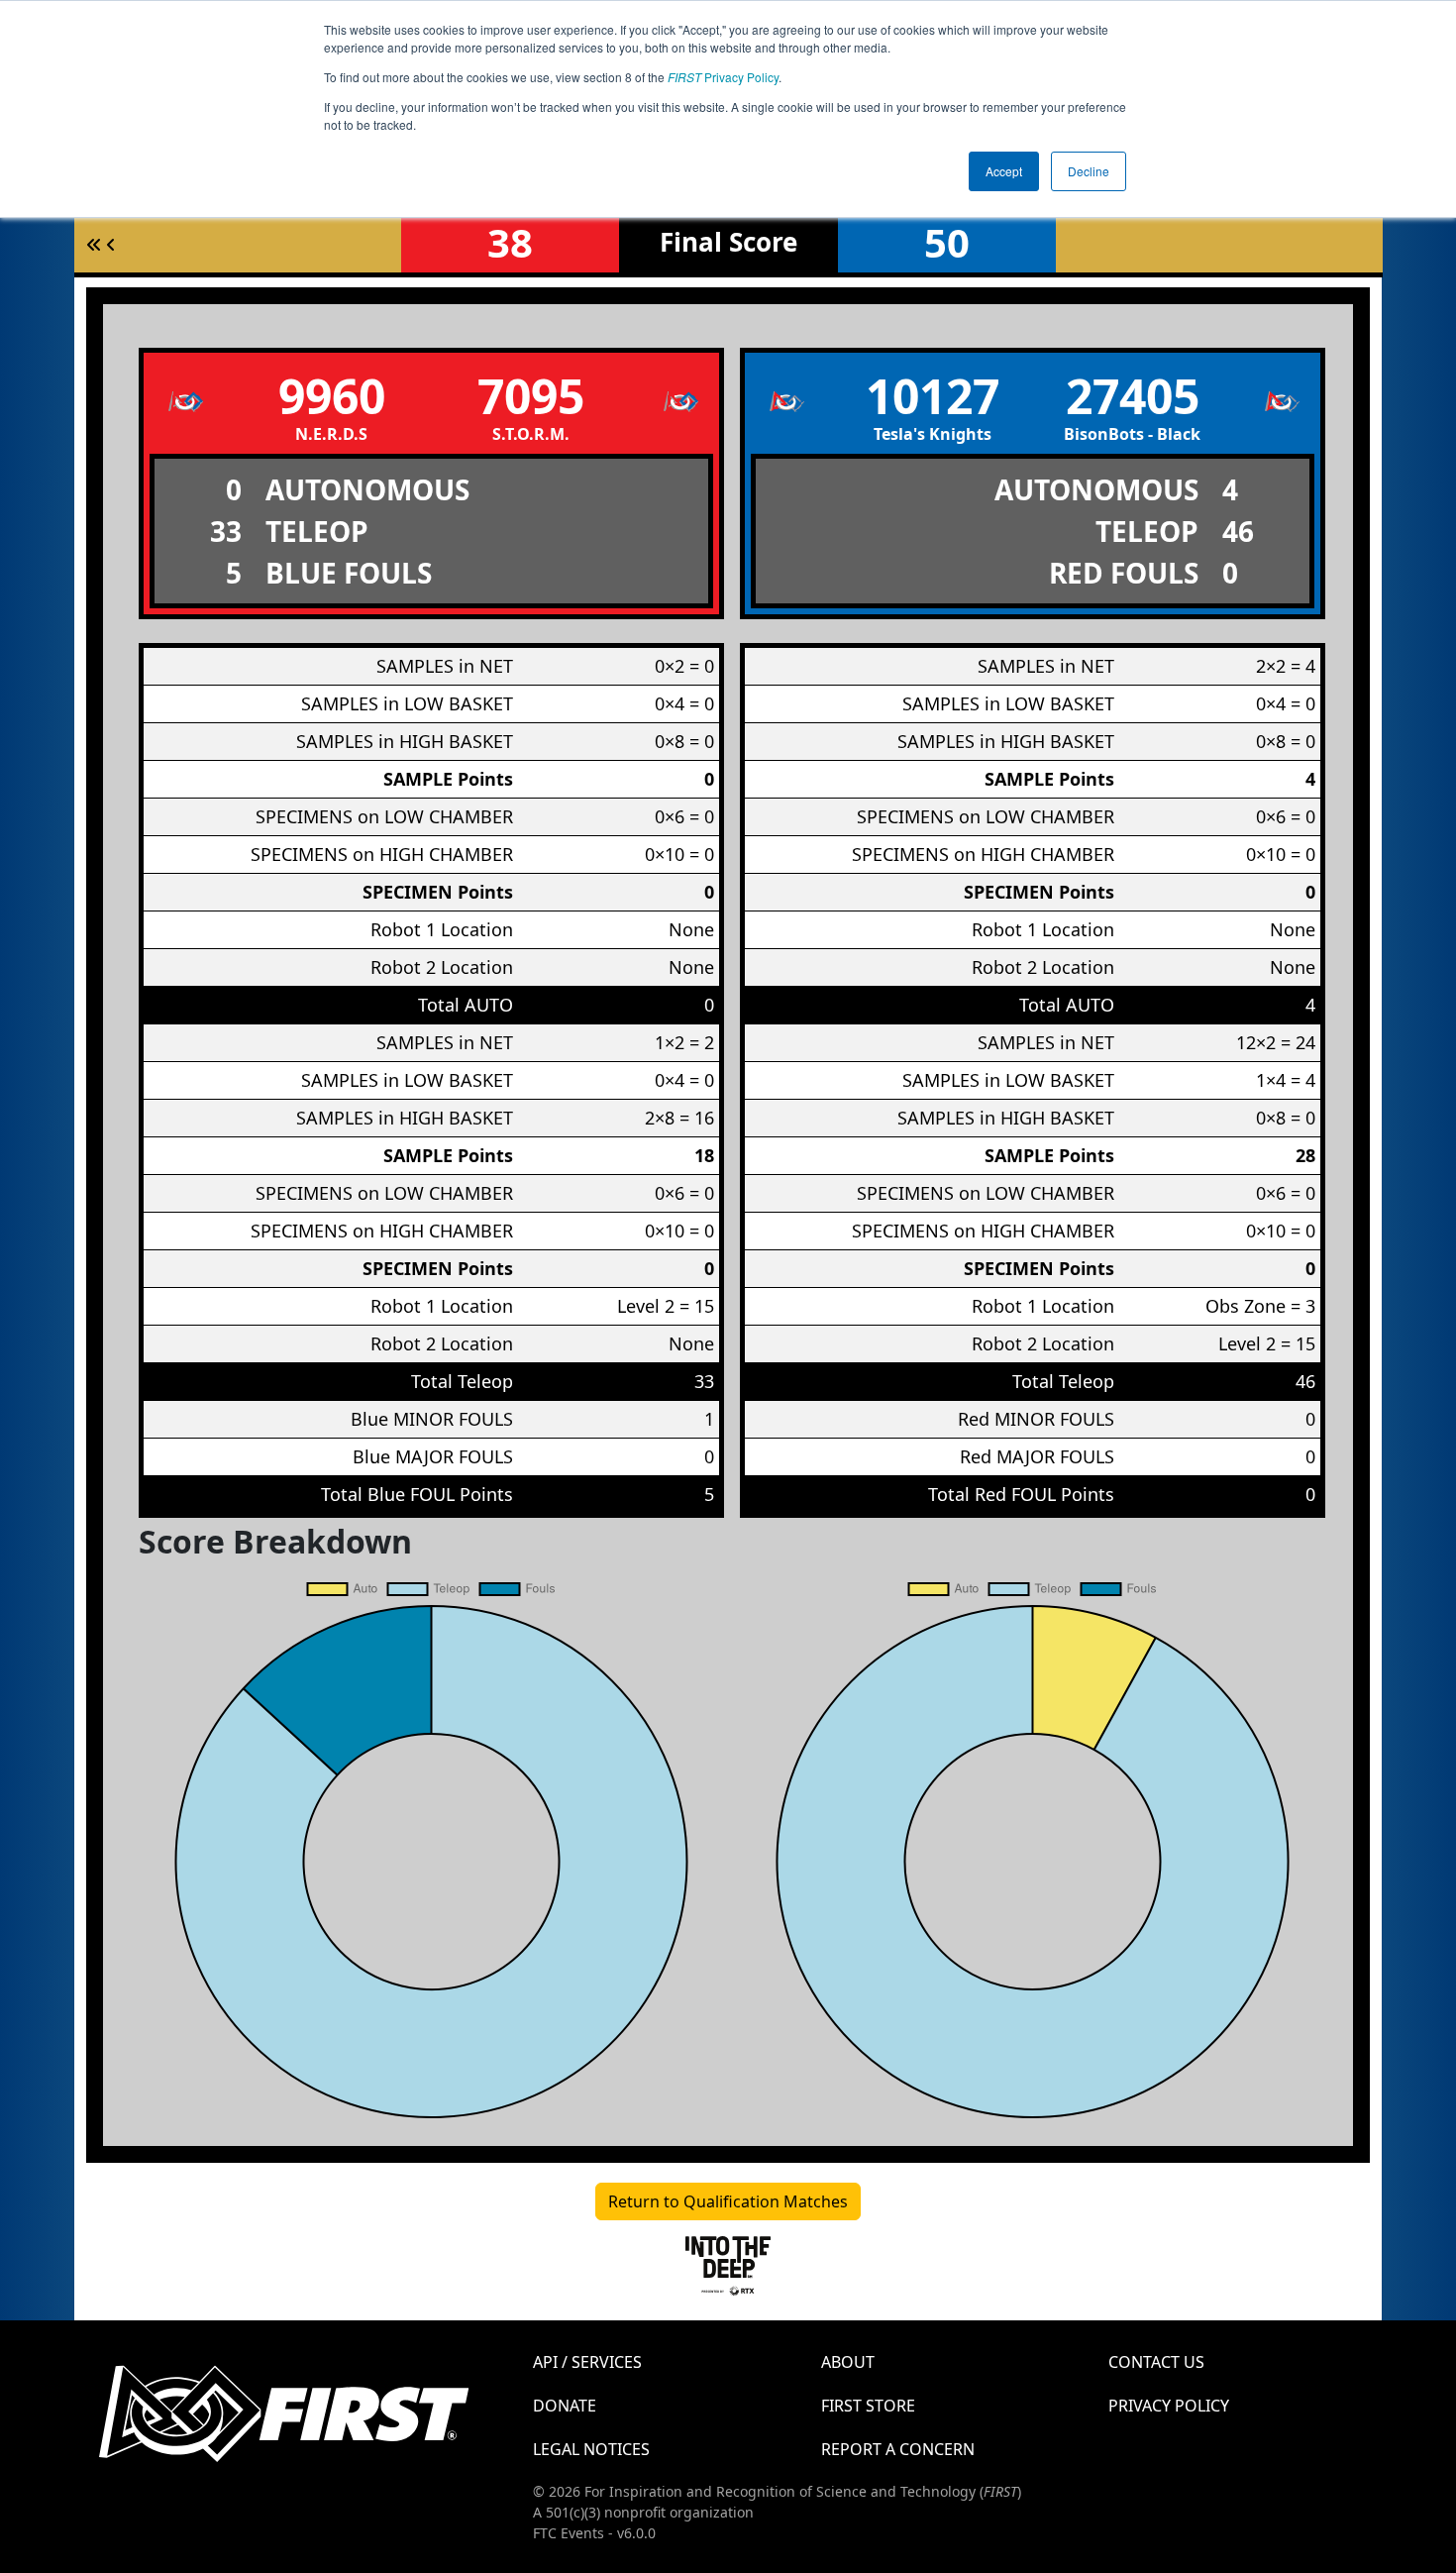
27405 (1133, 396)
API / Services (587, 2362)
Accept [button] (1004, 171)
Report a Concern (898, 2449)
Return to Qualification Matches (728, 2201)
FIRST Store (868, 2406)
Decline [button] (1089, 171)
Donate (565, 2406)
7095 (531, 396)
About (848, 2362)
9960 (332, 396)
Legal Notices (591, 2449)
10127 (933, 396)
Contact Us (1156, 2362)
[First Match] (94, 245)
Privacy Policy (723, 77)
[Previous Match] (111, 245)
